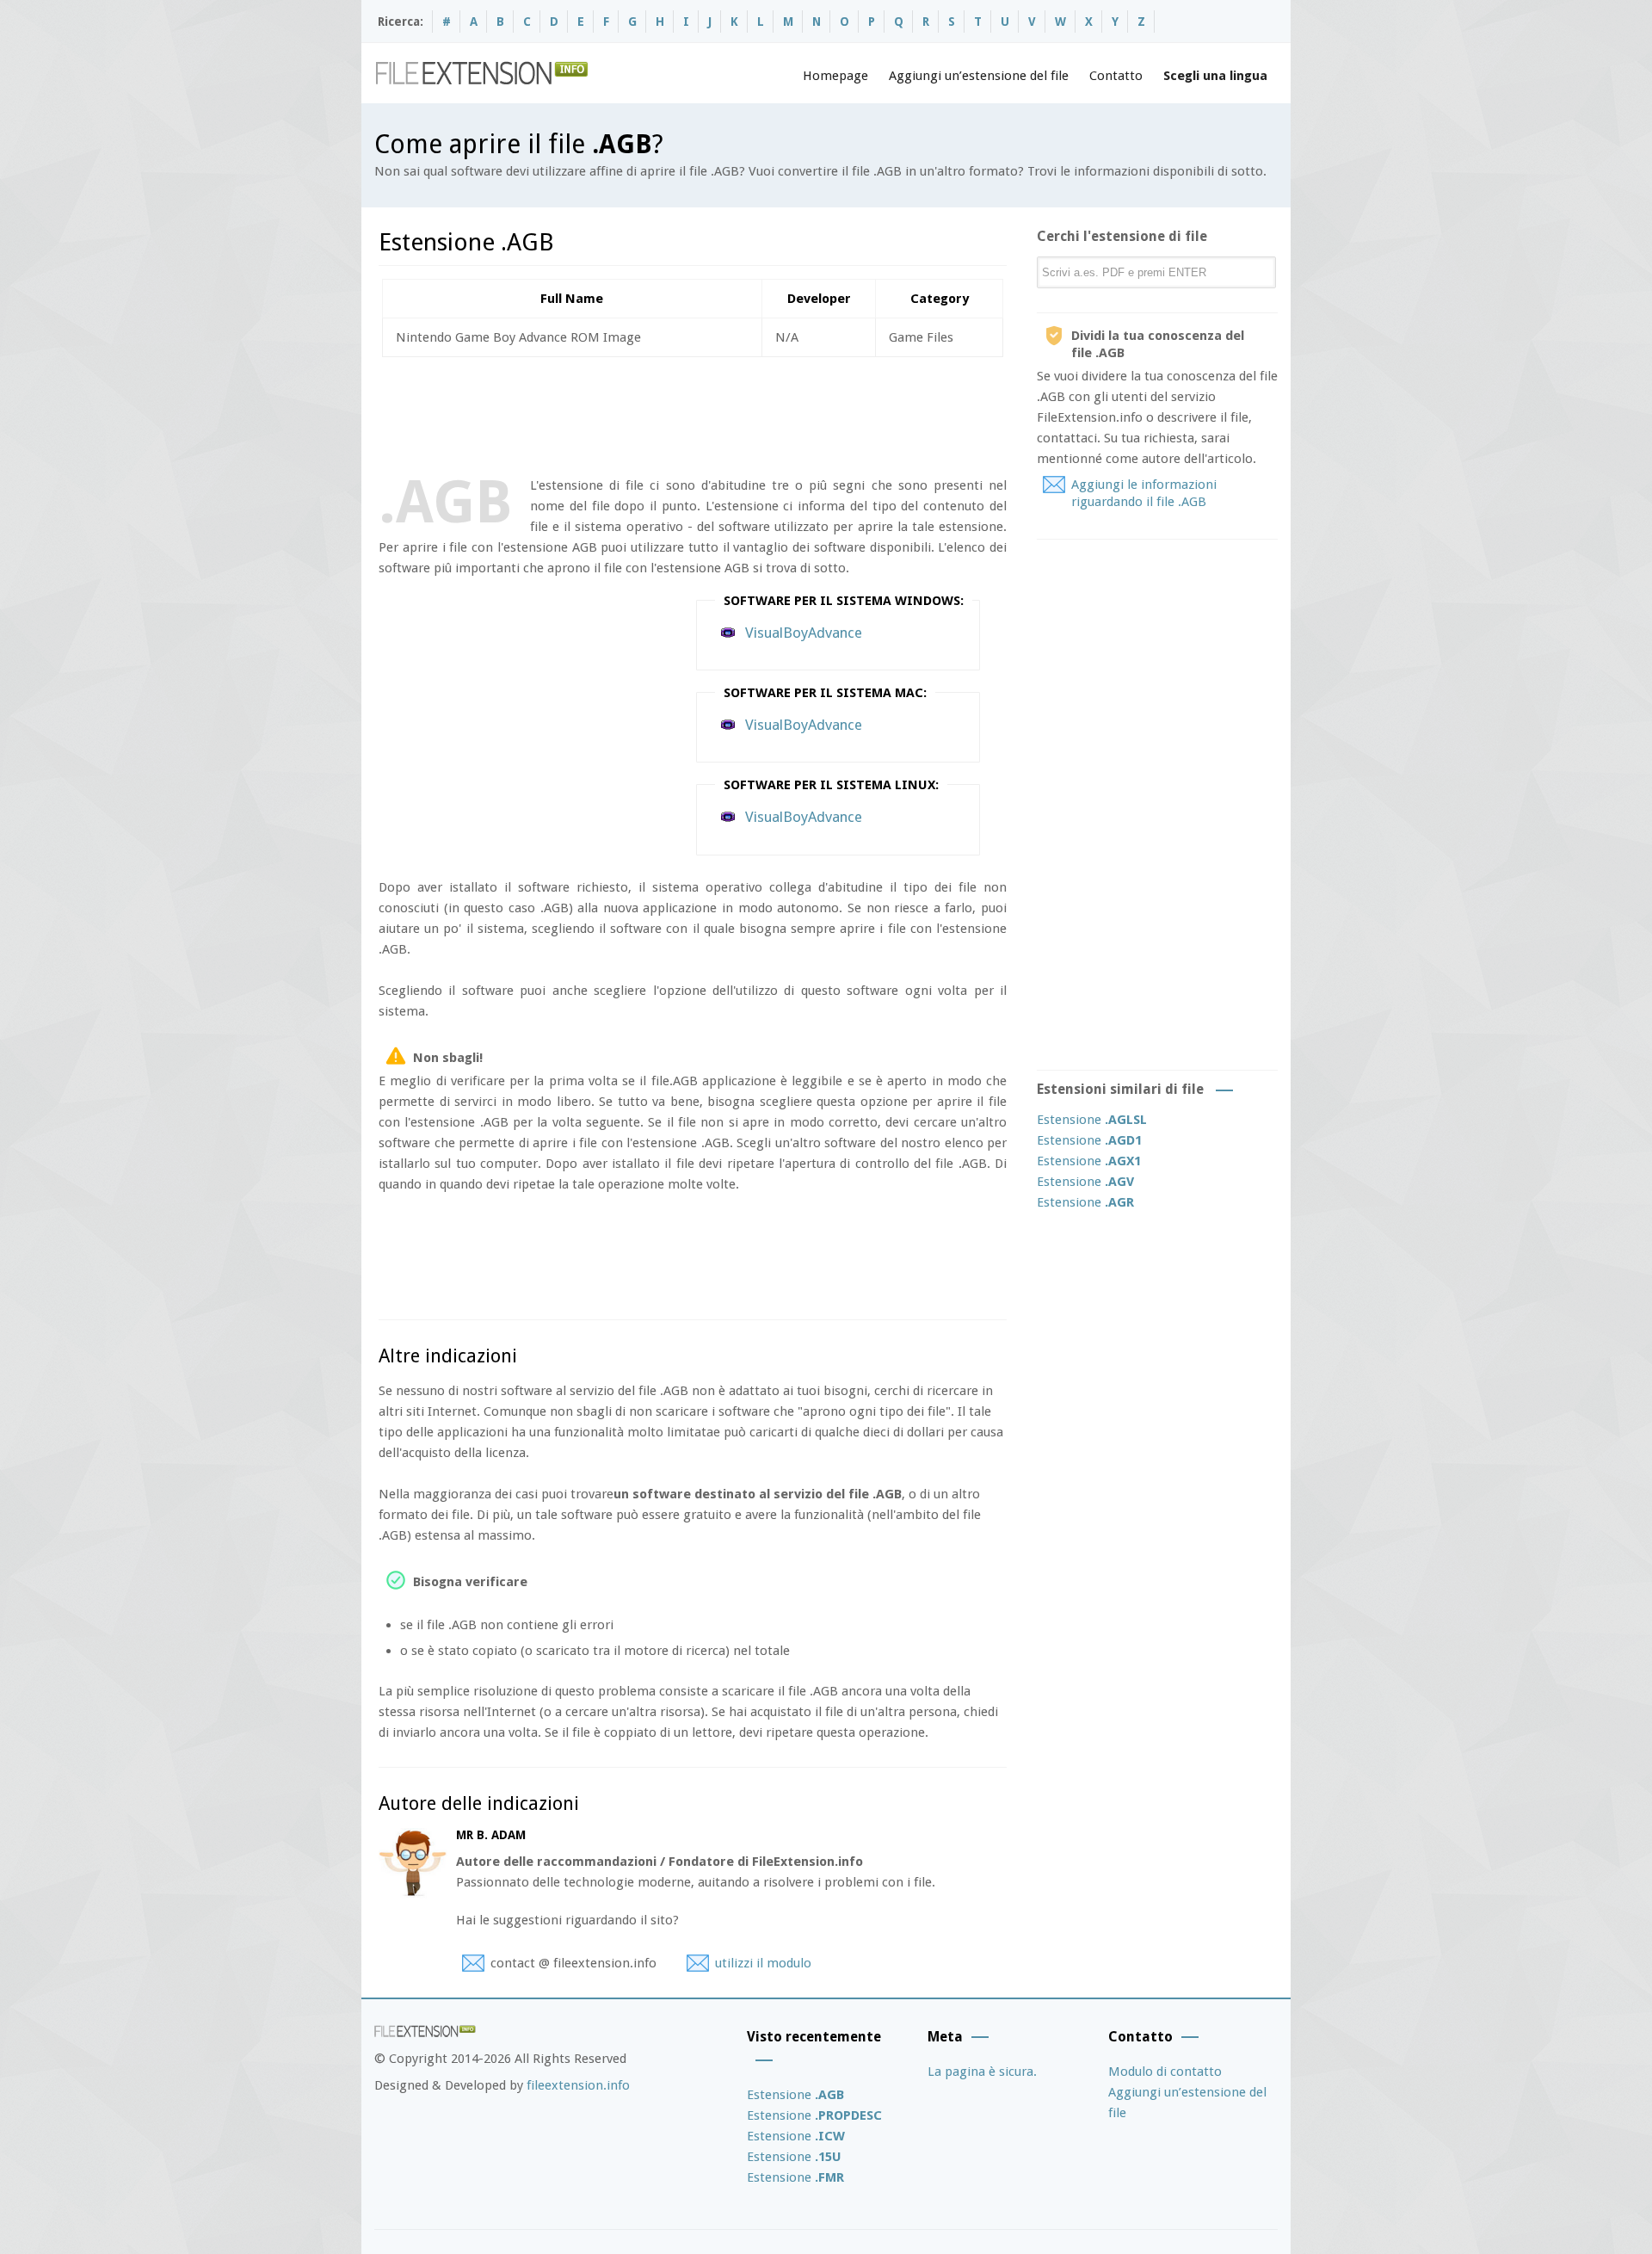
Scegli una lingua (1215, 76)
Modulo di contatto (1165, 2072)
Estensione (1092, 1120)
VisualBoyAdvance (804, 633)
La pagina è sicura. (982, 2072)
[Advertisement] (692, 413)
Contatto (1116, 76)
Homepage (835, 76)
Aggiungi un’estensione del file (979, 76)
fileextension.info (578, 2085)
